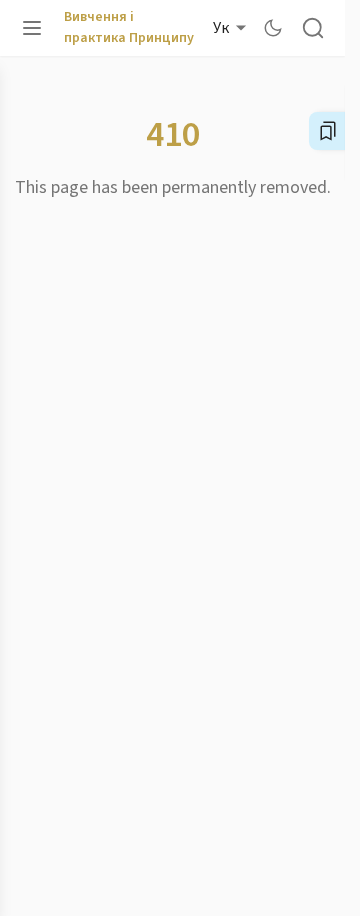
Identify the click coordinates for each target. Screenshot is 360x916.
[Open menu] (32, 28)
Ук (221, 28)
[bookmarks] (328, 131)
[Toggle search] (313, 28)
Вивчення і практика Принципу (129, 27)
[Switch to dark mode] (273, 28)
